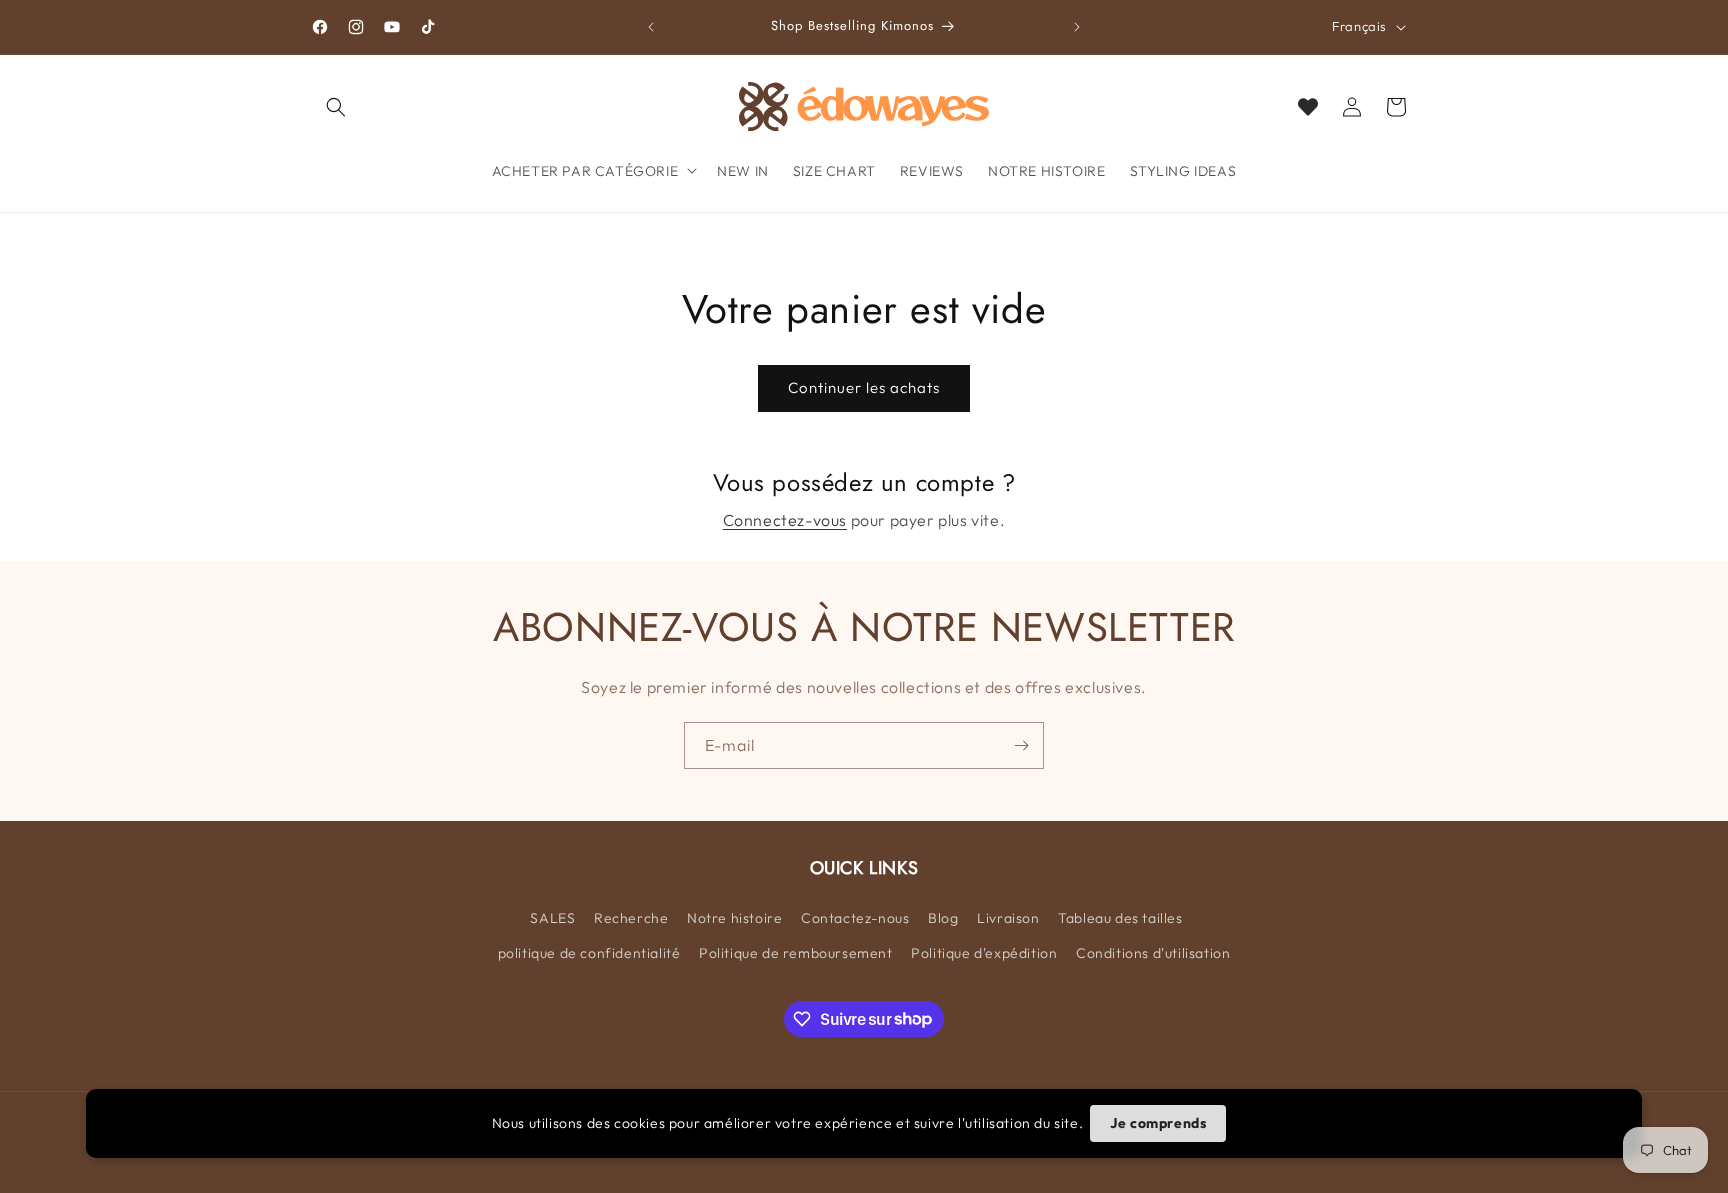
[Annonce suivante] (1077, 27)
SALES (552, 917)
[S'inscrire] (1021, 745)
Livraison (1008, 917)
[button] (336, 107)
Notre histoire (734, 917)
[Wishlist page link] (1308, 107)
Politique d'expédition (984, 952)
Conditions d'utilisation (1153, 952)
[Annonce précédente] (651, 27)
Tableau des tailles (1120, 917)
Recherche (631, 917)
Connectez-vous (785, 520)
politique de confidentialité (589, 952)
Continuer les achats (864, 387)
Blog (943, 917)
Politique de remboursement (796, 952)
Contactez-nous (855, 917)
